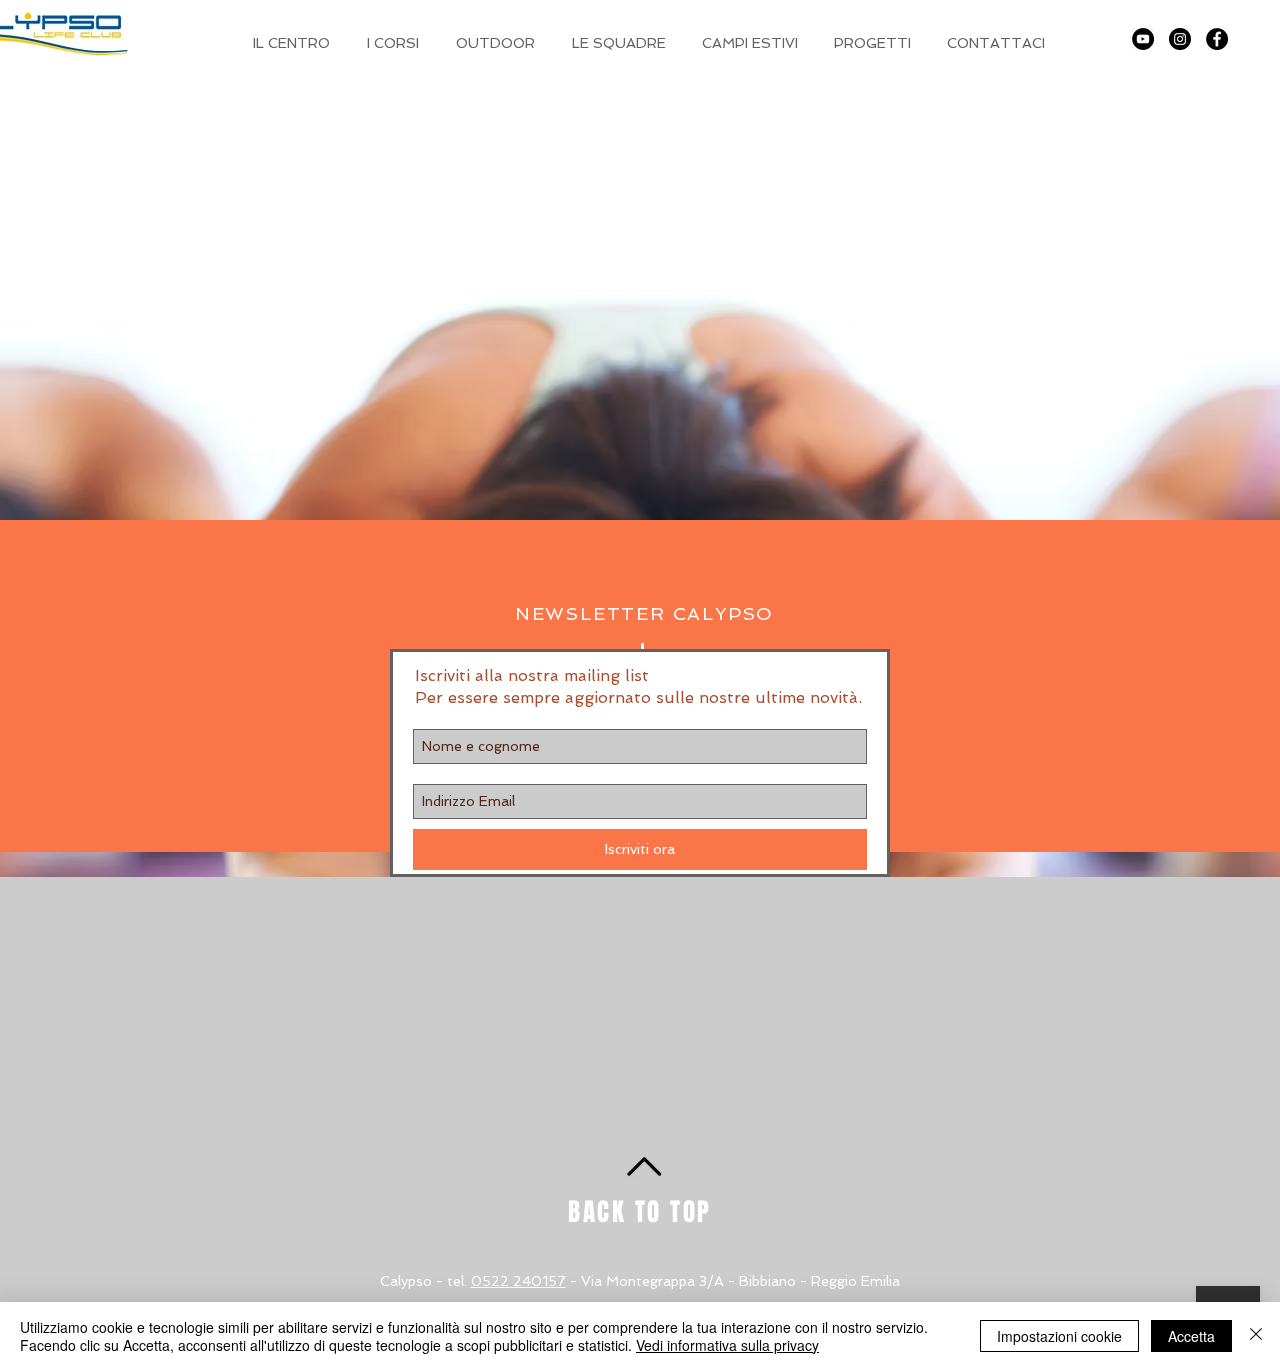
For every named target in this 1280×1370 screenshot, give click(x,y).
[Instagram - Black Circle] (1180, 39)
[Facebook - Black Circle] (1217, 39)
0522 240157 (518, 1281)
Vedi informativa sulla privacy (727, 1345)
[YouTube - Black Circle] (1143, 39)
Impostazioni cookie (1059, 1336)
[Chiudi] (1256, 1336)
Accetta (1191, 1336)
